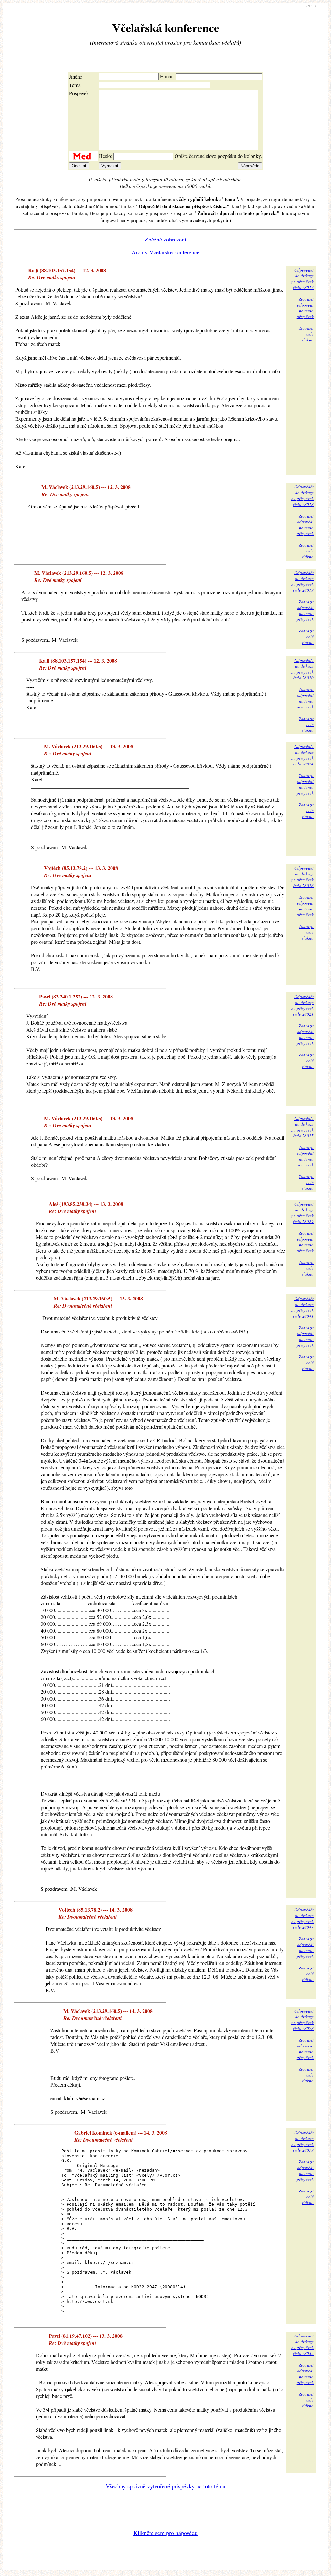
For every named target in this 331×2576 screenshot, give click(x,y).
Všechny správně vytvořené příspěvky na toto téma (165, 2486)
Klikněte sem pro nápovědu (165, 2533)
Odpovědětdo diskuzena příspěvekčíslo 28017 (302, 279)
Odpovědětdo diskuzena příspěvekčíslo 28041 (302, 1307)
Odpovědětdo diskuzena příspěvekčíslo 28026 (302, 877)
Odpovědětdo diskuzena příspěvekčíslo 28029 (302, 1213)
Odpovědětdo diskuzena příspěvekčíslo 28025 (302, 1127)
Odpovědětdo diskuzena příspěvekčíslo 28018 (302, 496)
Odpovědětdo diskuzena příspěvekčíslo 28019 (302, 581)
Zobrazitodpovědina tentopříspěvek (305, 308)
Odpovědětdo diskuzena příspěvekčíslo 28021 (302, 1005)
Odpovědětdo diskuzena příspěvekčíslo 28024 (302, 755)
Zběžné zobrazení (165, 239)
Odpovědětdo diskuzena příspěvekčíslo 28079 (302, 2141)
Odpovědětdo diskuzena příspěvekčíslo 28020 (302, 669)
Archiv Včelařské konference (165, 252)
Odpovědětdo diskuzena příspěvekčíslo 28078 (302, 2020)
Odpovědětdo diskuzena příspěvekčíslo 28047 (302, 1918)
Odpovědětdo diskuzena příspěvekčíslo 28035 (302, 2345)
